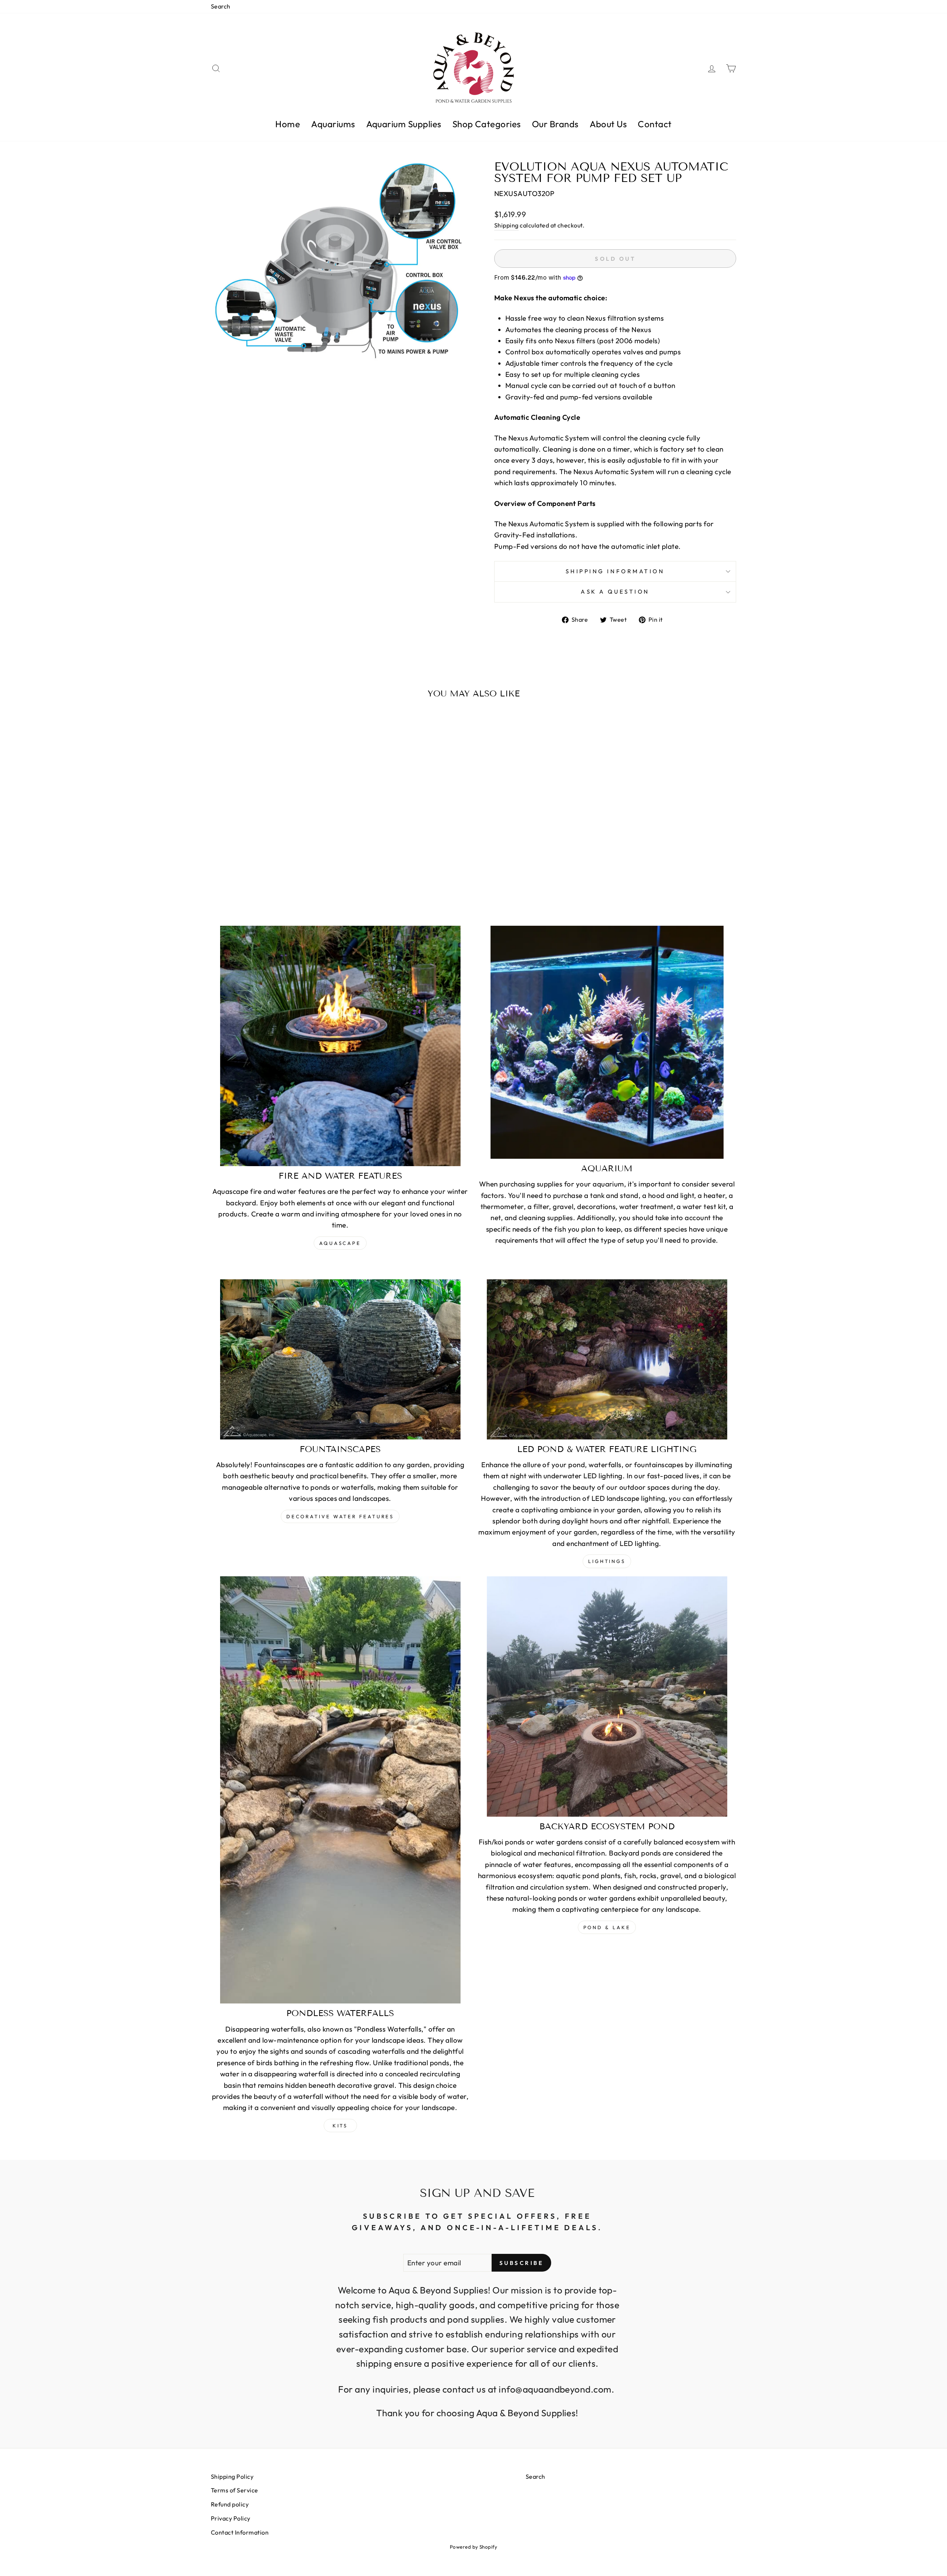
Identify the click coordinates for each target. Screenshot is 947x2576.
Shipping (506, 225)
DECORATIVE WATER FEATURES (340, 1516)
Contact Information (240, 2532)
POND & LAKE (607, 1927)
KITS (340, 2126)
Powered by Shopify (474, 2547)
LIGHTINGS (607, 1561)
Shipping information (615, 571)
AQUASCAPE (340, 1243)
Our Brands (555, 124)
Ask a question (615, 592)
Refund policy (230, 2504)
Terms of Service (235, 2490)
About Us (608, 124)
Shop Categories (487, 124)
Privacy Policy (231, 2518)
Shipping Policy (232, 2477)
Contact (655, 124)
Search (221, 6)
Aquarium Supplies (404, 124)
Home (288, 124)
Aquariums (333, 124)
